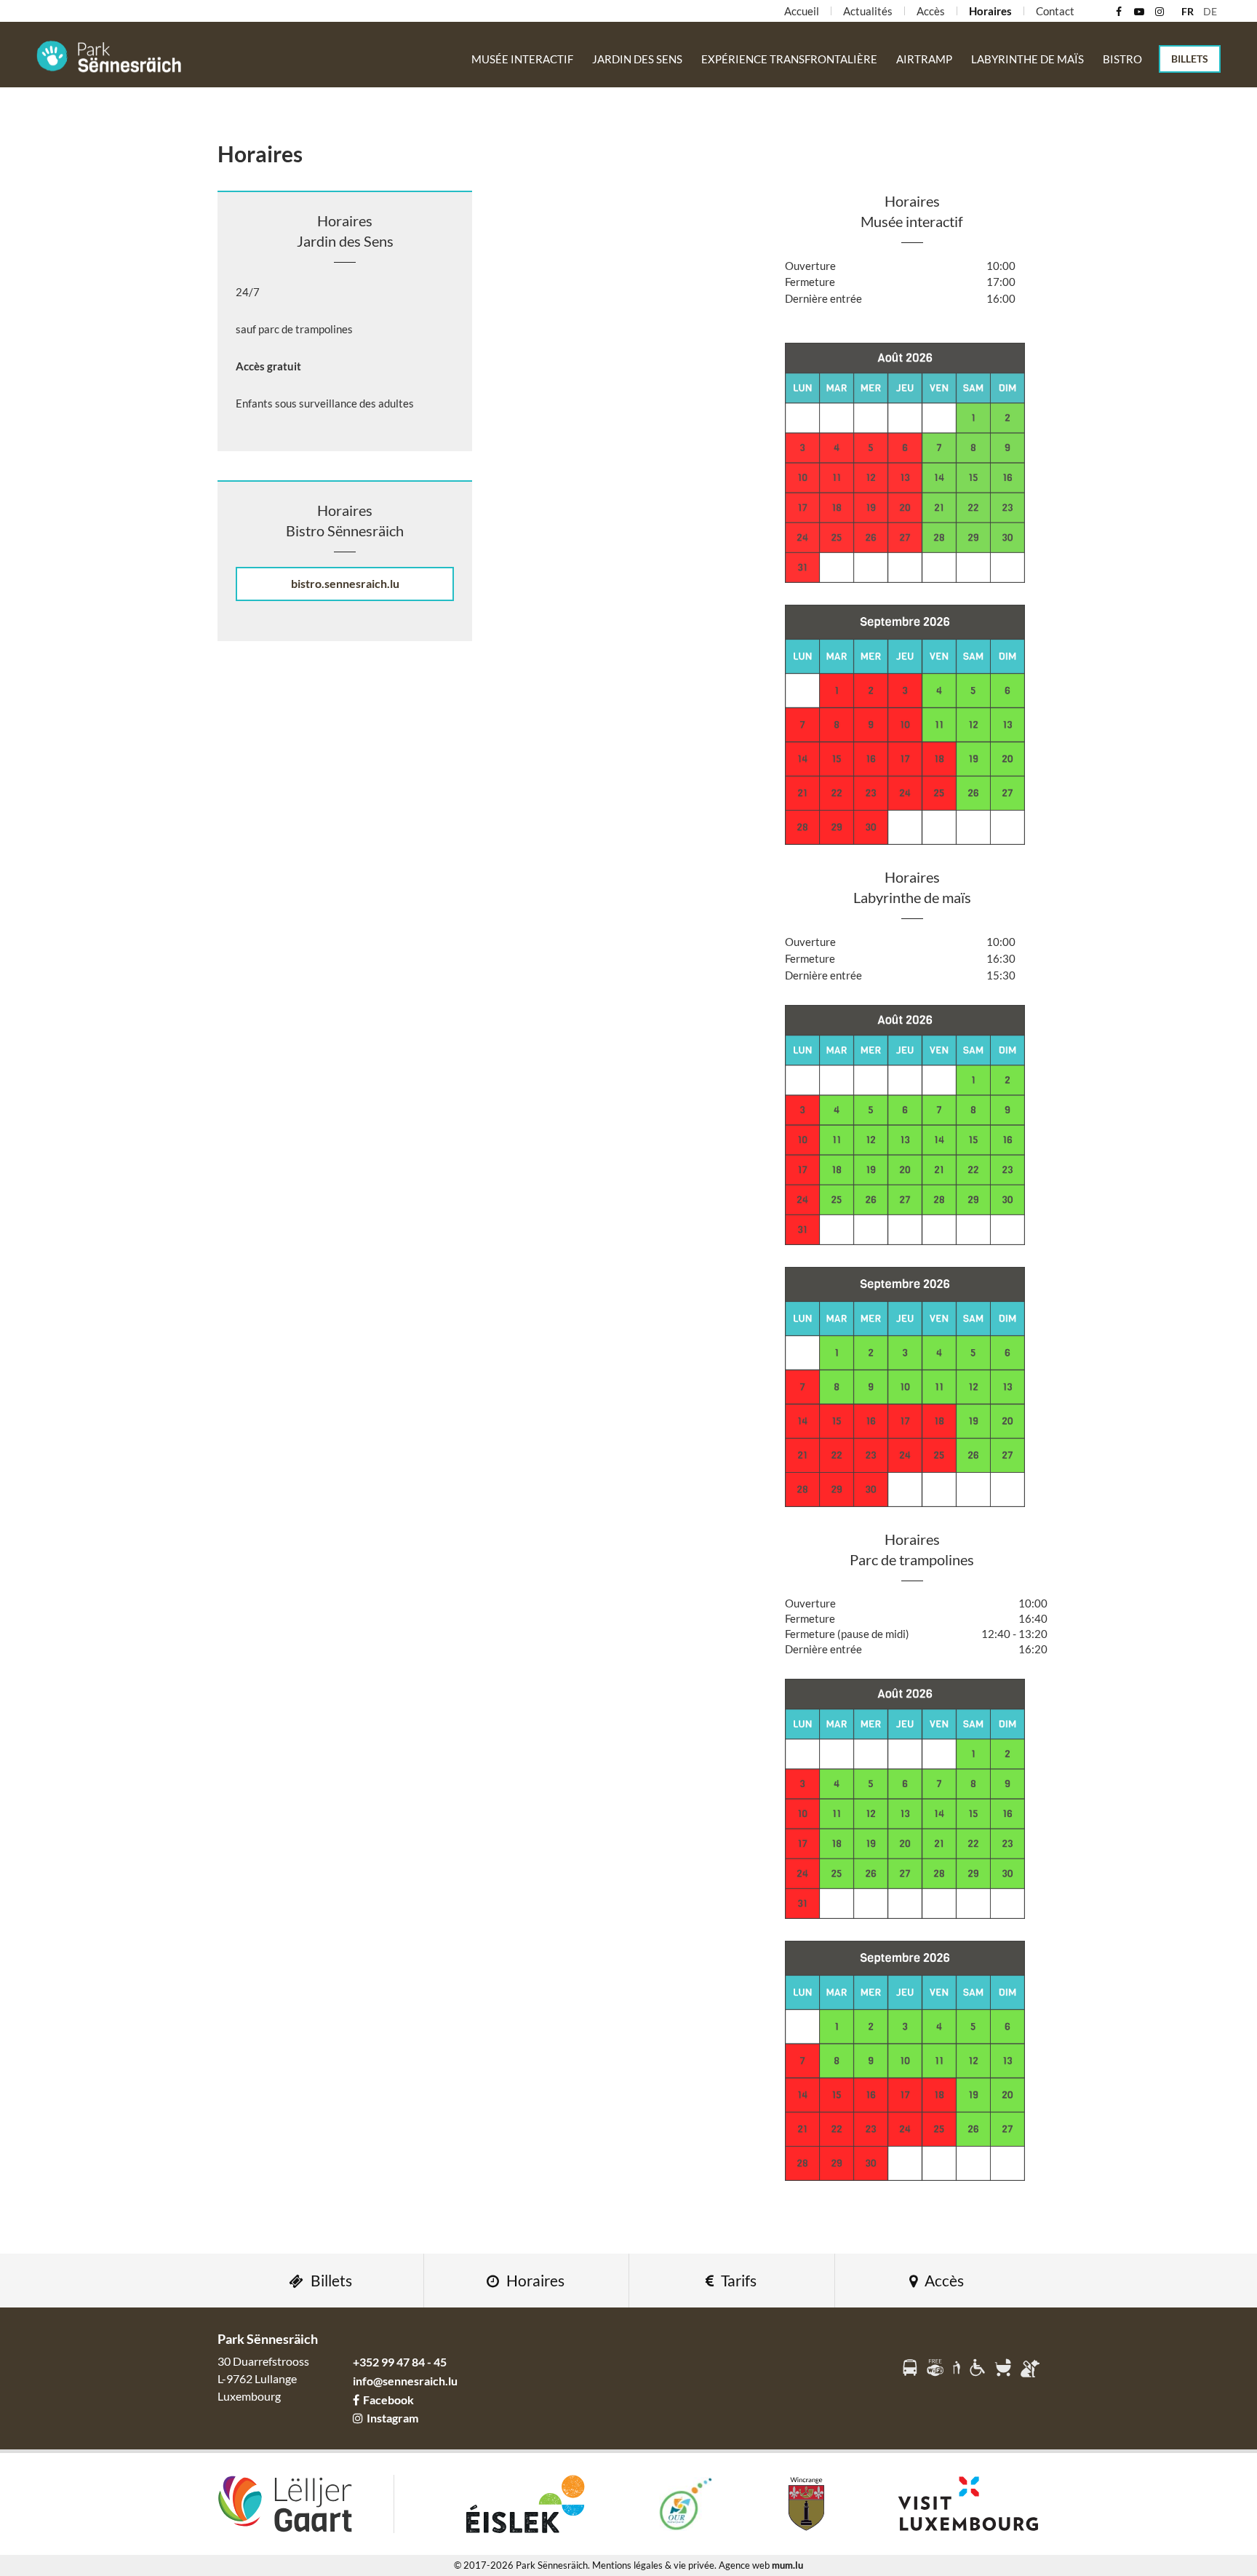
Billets (1190, 59)
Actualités (868, 11)
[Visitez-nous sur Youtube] (1139, 12)
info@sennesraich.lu (405, 2381)
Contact (1055, 11)
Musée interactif (522, 59)
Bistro (1122, 59)
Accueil (802, 11)
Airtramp (924, 59)
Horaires (990, 11)
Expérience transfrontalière (789, 59)
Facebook (388, 2400)
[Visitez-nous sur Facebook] (1118, 12)
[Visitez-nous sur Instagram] (1159, 12)
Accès (931, 11)
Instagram (392, 2418)
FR (1188, 11)
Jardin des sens (637, 59)
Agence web (744, 2565)
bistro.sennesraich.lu (345, 583)
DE (1210, 11)
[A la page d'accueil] (109, 56)
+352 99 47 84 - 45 (400, 2362)
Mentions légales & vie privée (653, 2565)
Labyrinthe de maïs (1027, 59)
